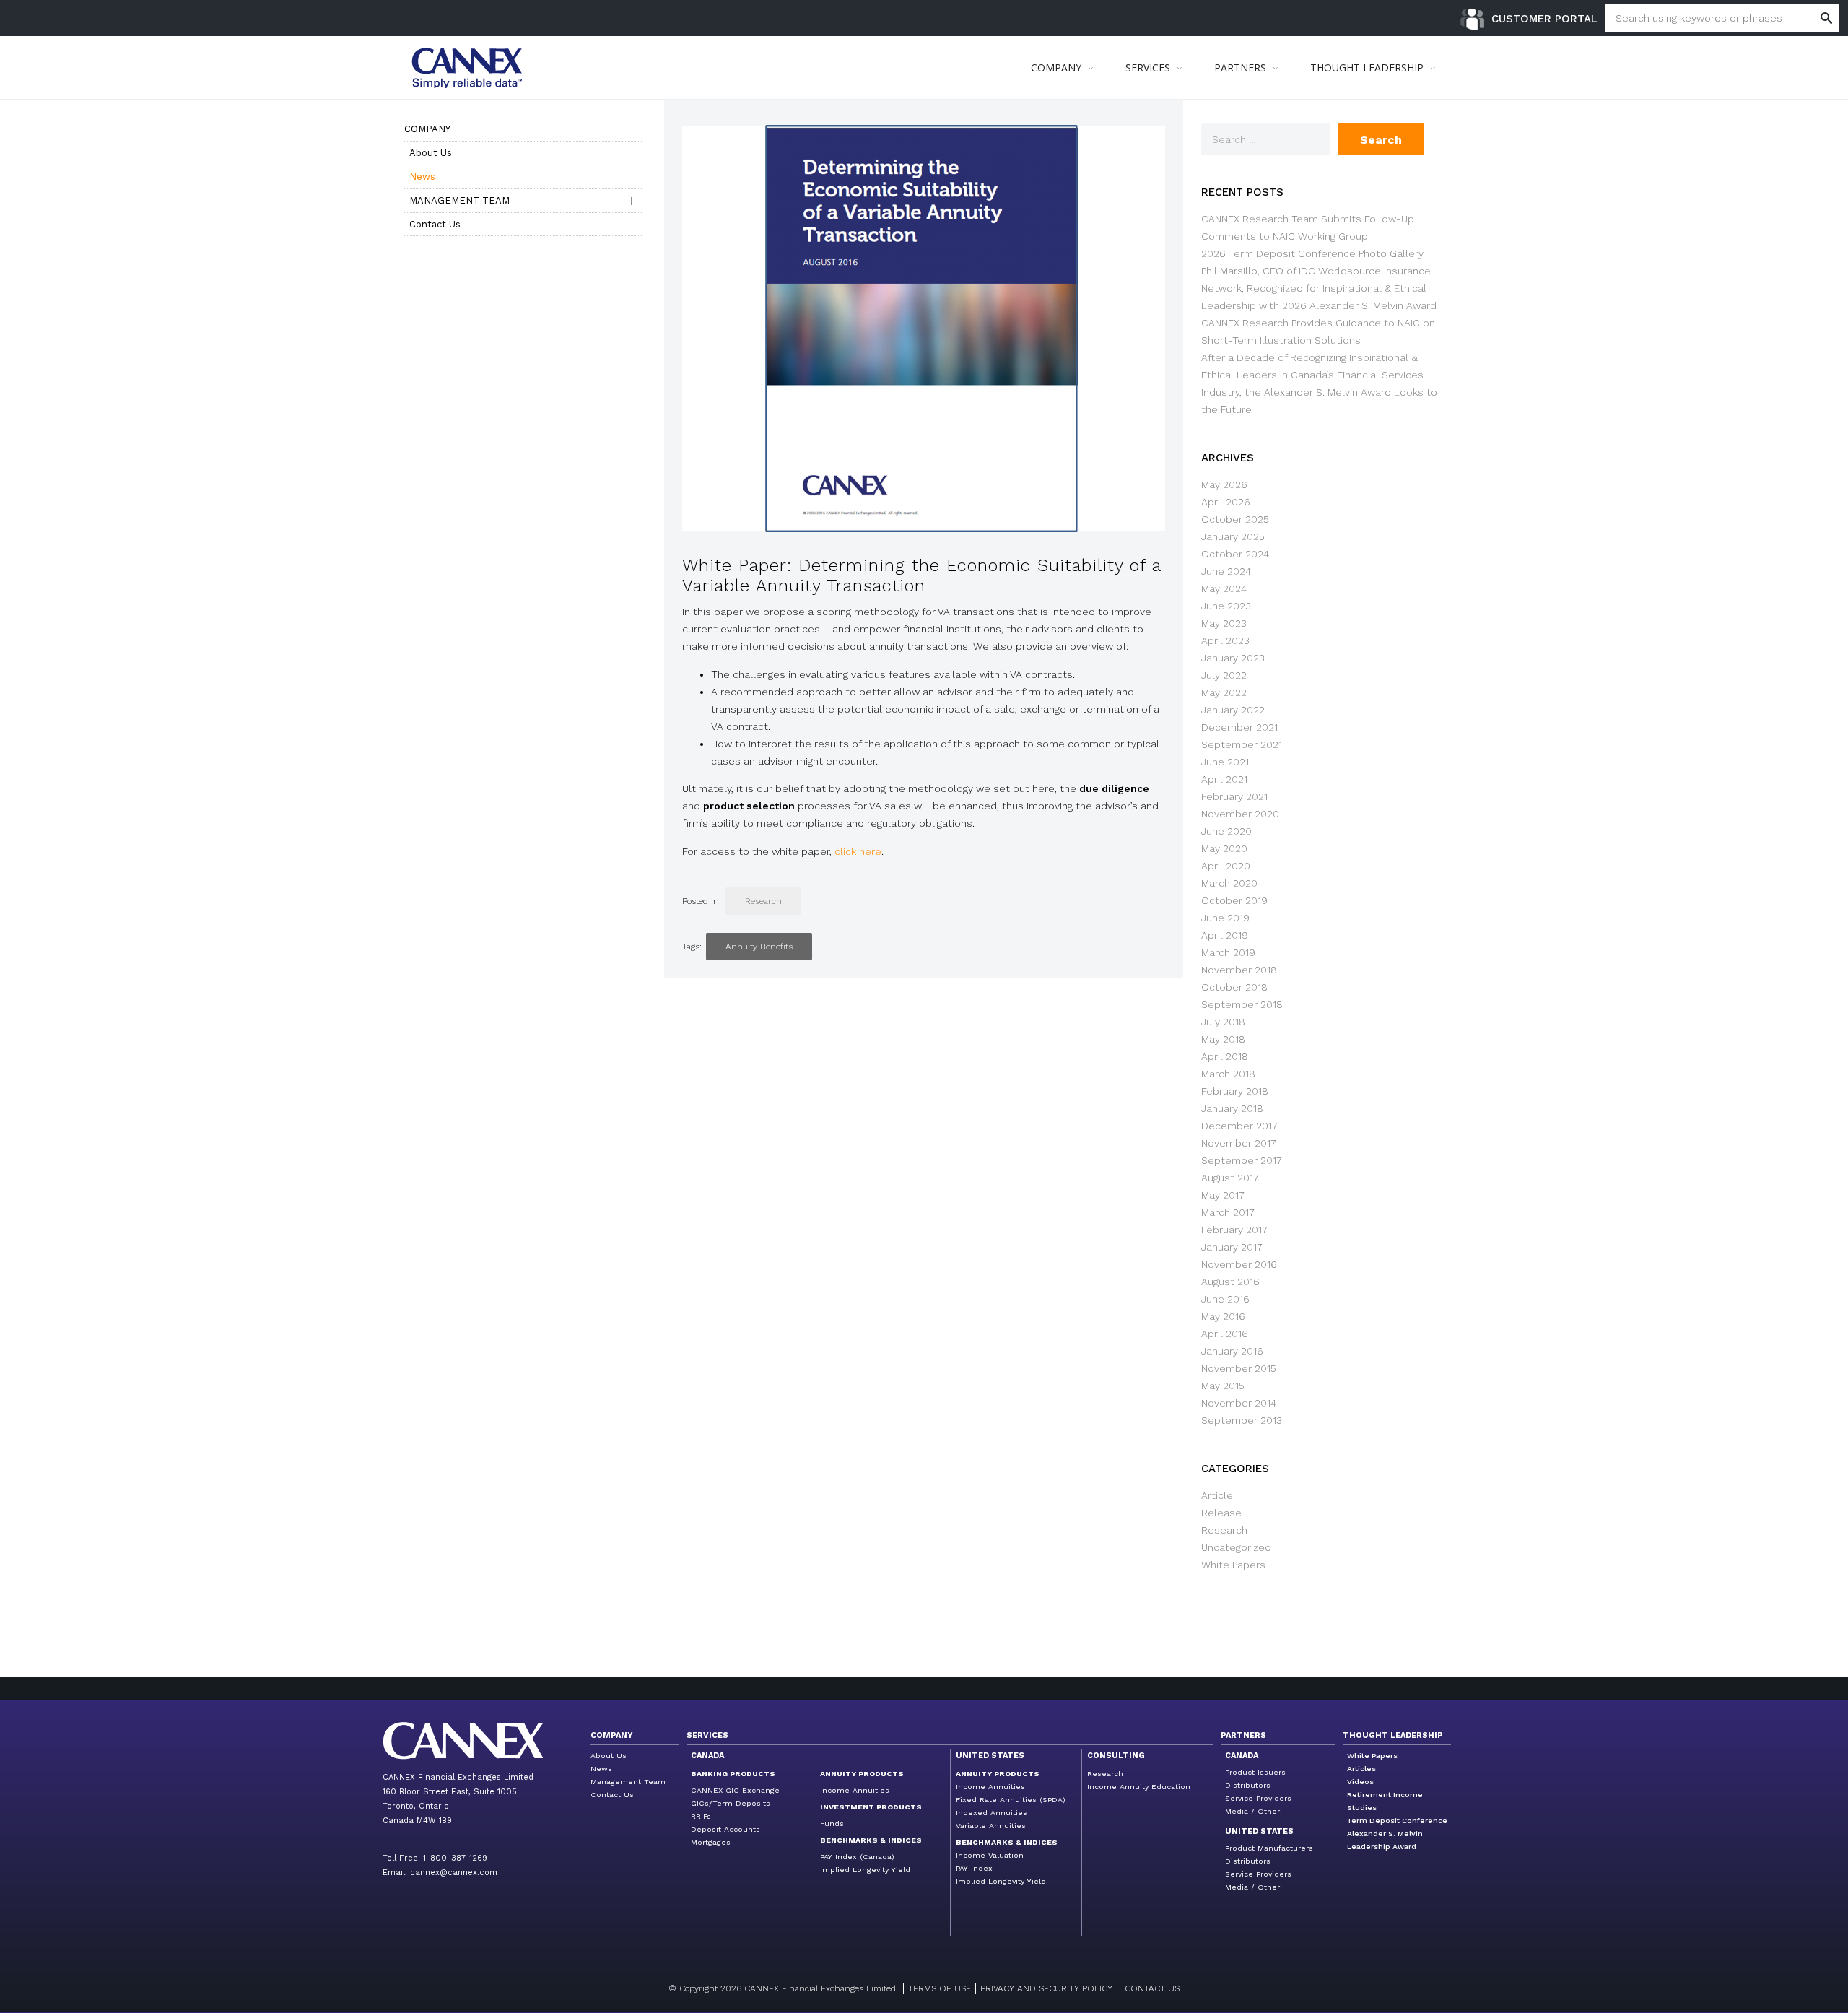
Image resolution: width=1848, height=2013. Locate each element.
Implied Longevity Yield (865, 1870)
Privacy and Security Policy (1046, 1988)
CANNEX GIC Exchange (735, 1790)
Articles (1361, 1769)
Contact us (1152, 1988)
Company (427, 129)
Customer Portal (1544, 19)
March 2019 (1228, 952)
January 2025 (1233, 536)
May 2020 (1224, 848)
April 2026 (1226, 502)
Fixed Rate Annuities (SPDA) (1011, 1800)
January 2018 (1232, 1108)
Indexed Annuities (991, 1813)
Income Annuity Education (1139, 1787)
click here (858, 851)
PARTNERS (1240, 68)
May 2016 (1223, 1316)
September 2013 (1242, 1420)
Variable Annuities (991, 1826)
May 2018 (1223, 1039)
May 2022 (1224, 692)
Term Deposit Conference (1397, 1821)
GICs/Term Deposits (731, 1803)
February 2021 (1234, 796)
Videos (1360, 1782)
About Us (431, 153)
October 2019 (1234, 900)
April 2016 (1225, 1334)
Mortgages (711, 1842)
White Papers (1233, 1565)
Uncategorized (1236, 1547)
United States (990, 1756)
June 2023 (1226, 606)
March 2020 (1229, 883)
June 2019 (1225, 918)
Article (1217, 1495)
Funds (832, 1823)
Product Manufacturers (1269, 1848)
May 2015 (1223, 1386)
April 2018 (1225, 1056)
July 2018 (1223, 1022)
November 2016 (1239, 1264)
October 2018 (1234, 987)
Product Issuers (1255, 1772)
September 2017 (1242, 1160)
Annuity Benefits (759, 947)
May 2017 (1223, 1195)
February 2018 (1235, 1091)
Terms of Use (940, 1988)
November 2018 (1239, 970)
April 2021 (1224, 779)
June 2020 (1226, 831)
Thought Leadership (1393, 1735)
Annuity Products (862, 1774)
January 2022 (1233, 710)
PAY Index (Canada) (857, 1857)
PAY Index (974, 1868)
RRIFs (701, 1816)
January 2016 (1232, 1351)
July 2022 (1224, 675)
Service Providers (1258, 1798)
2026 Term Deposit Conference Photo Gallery (1312, 253)
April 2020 (1226, 866)
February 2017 (1234, 1230)
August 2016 (1230, 1282)
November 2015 (1239, 1368)
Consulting (1116, 1756)
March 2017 (1228, 1212)
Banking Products (733, 1774)
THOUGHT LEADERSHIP (1367, 68)
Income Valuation (990, 1855)
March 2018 (1228, 1074)
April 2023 (1225, 640)
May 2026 (1224, 484)
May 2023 (1224, 623)
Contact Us (435, 224)
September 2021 (1242, 744)
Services (707, 1735)
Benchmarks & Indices (871, 1840)
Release (1221, 1513)
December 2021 (1239, 727)
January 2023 (1233, 658)
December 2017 (1239, 1126)
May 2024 (1224, 588)
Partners (1243, 1735)
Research (763, 901)
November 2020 (1240, 814)
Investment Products (871, 1807)
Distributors (1248, 1785)
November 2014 (1239, 1403)
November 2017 (1239, 1143)
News (422, 177)
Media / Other (1252, 1811)
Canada (707, 1756)
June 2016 (1225, 1299)
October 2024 (1235, 554)
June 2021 (1225, 762)
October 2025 (1235, 519)
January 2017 (1232, 1247)
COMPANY (1056, 68)
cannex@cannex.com (454, 1873)
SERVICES (1148, 68)
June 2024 (1226, 571)
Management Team (459, 200)
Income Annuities (855, 1790)
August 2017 (1230, 1178)
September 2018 (1242, 1004)
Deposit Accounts (725, 1829)
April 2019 (1225, 935)
